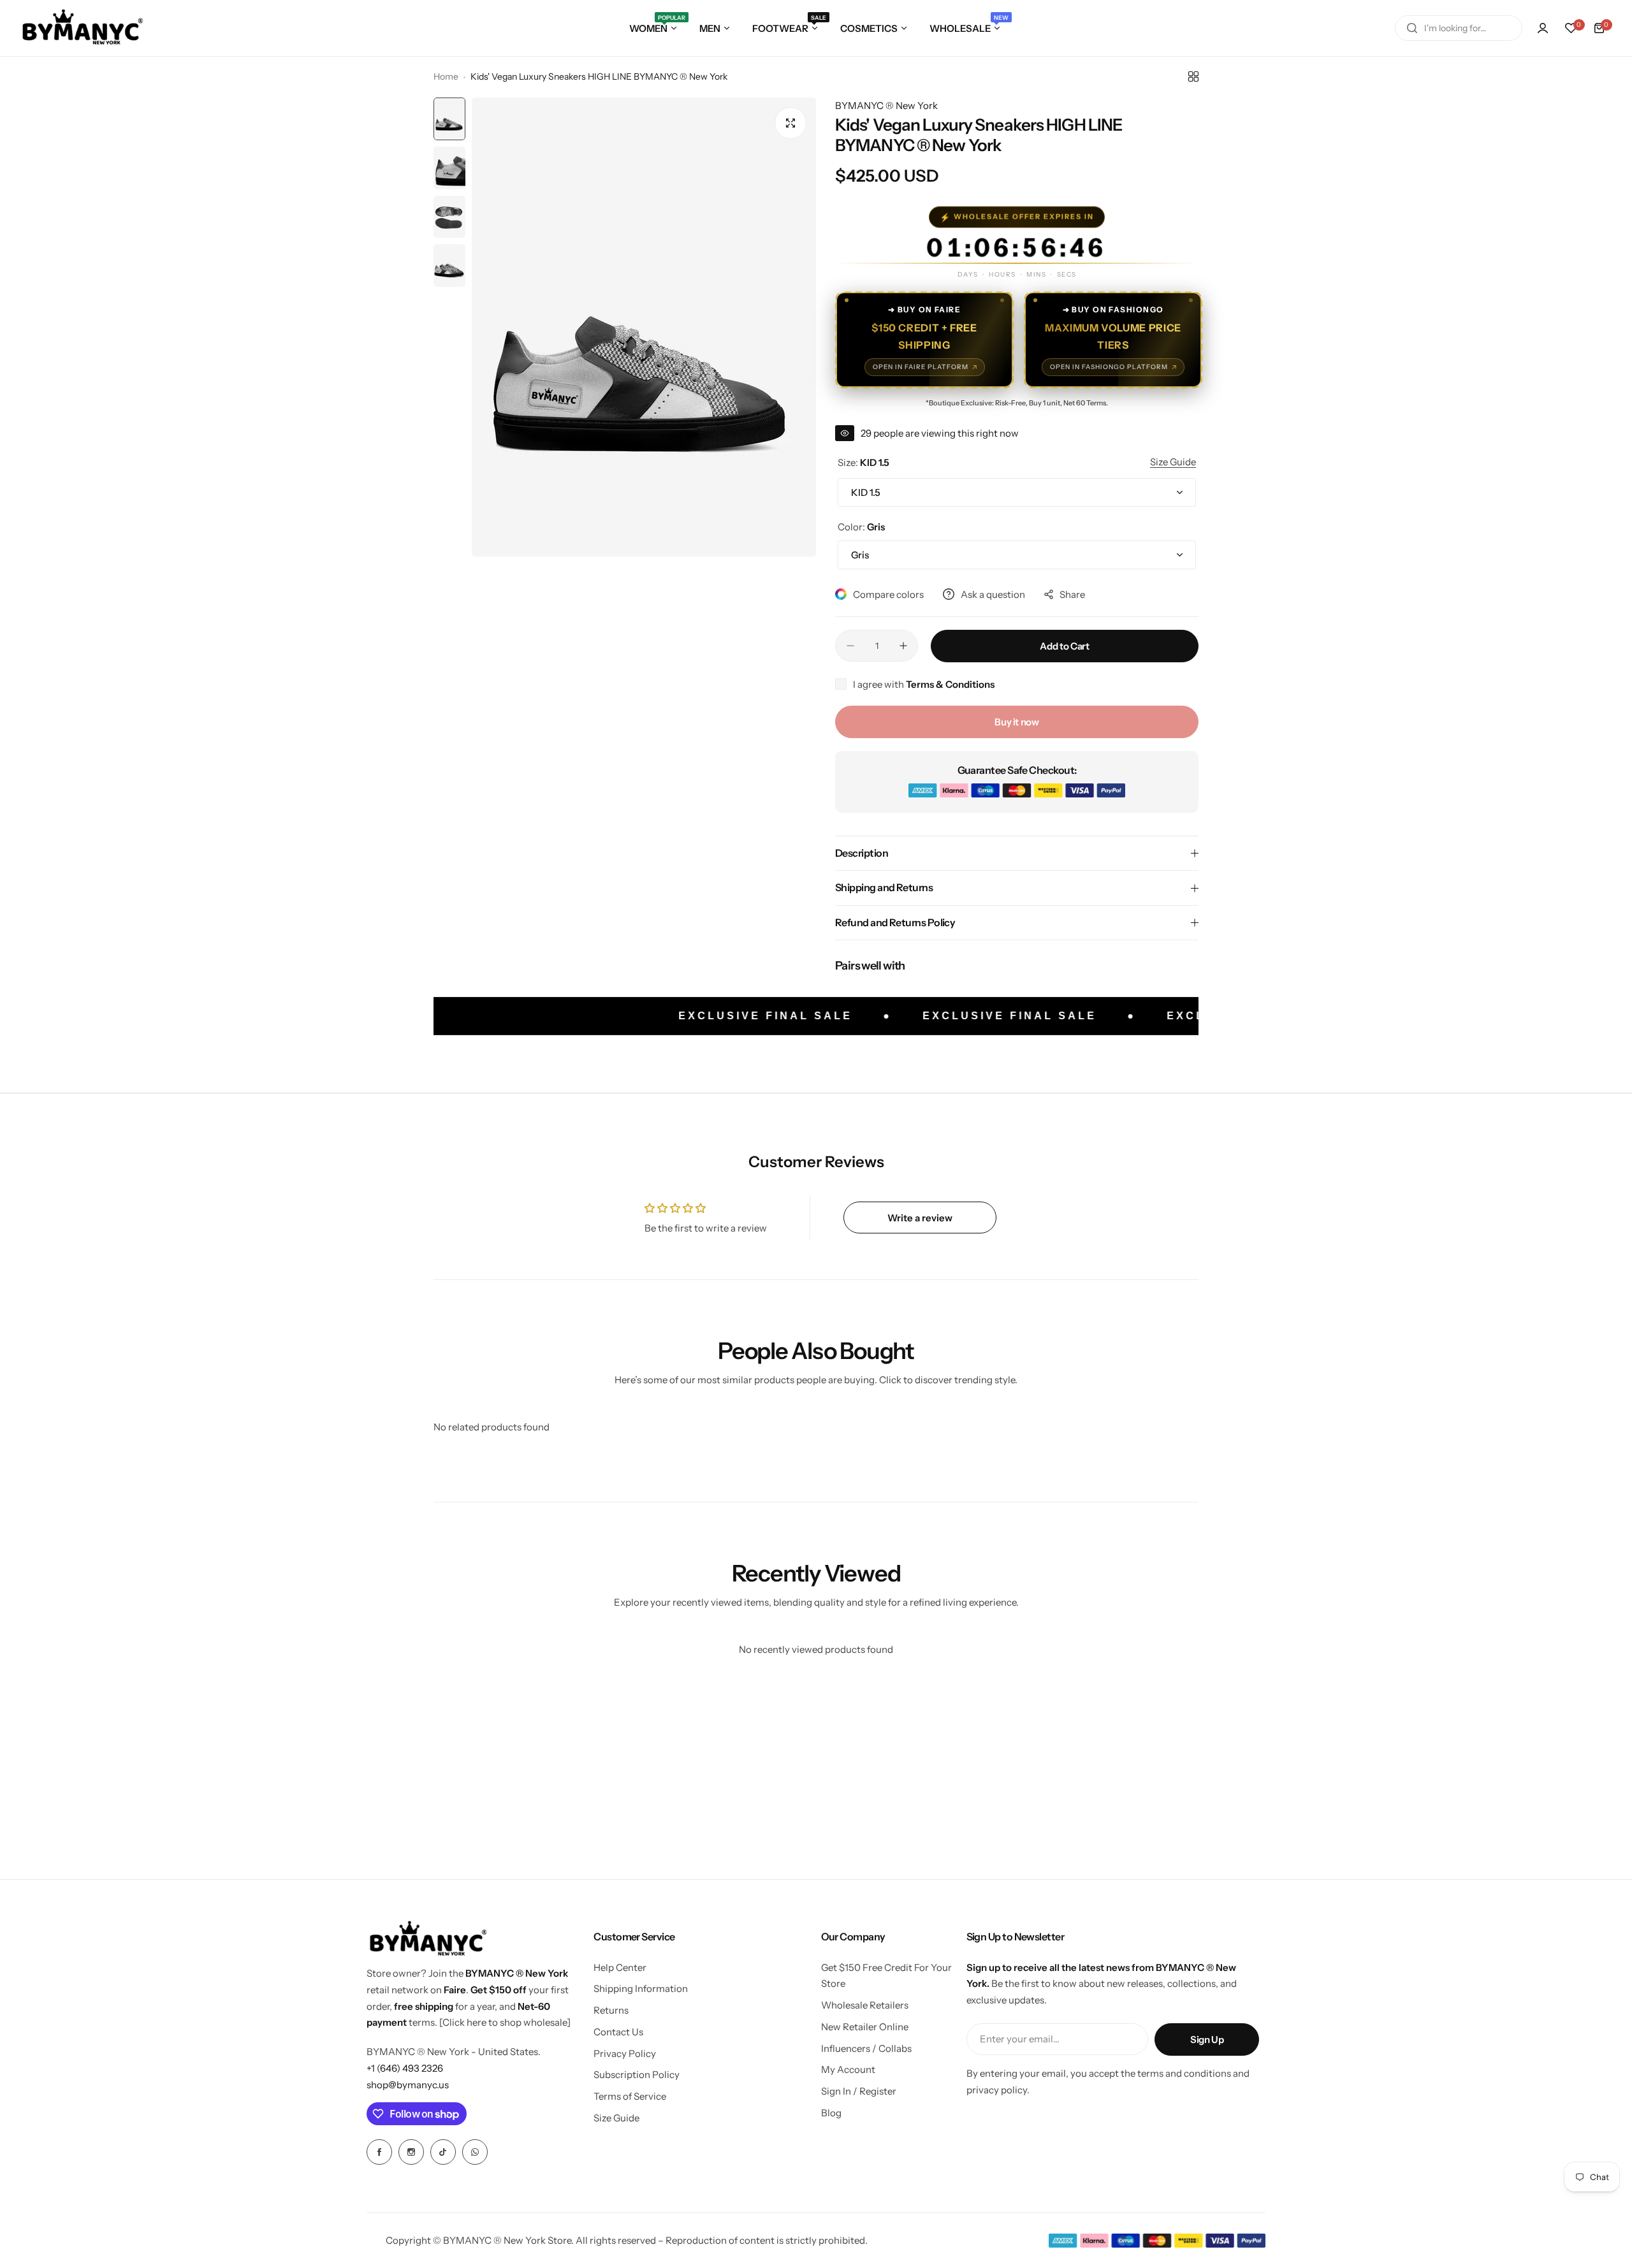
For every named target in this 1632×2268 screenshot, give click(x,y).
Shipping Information (641, 1988)
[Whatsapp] (475, 2152)
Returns (611, 2010)
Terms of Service (630, 2096)
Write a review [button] (920, 1218)
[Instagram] (411, 2152)
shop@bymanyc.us (408, 2085)
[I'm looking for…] (1412, 28)
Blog (831, 2113)
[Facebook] (379, 2152)
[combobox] (1459, 28)
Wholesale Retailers (865, 2005)
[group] (644, 327)
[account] (1543, 28)
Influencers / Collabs (866, 2048)
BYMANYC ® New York (886, 105)
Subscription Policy (637, 2075)
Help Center (620, 1967)
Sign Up (1207, 2039)
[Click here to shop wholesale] (505, 2022)
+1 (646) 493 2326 (405, 2068)
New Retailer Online (865, 2027)
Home (446, 76)
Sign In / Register (859, 2091)
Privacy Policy (625, 2054)
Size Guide (616, 2118)
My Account (848, 2069)
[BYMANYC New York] (83, 28)
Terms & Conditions (950, 684)
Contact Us (618, 2032)
